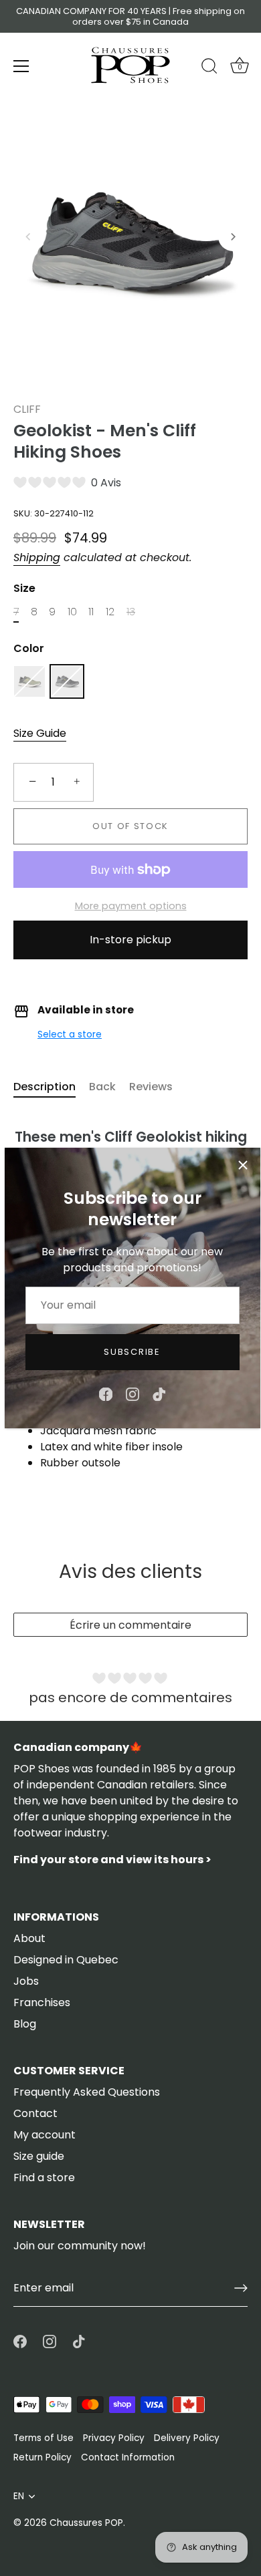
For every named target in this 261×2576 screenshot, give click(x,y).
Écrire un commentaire (130, 1625)
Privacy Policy (114, 2438)
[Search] (209, 68)
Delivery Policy (187, 2438)
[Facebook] (106, 1394)
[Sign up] (241, 2288)
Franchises (42, 2002)
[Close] (243, 1165)
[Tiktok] (159, 1394)
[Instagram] (133, 1394)
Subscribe (132, 1352)
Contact (35, 2113)
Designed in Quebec (66, 1960)
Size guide (39, 2156)
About (29, 1938)
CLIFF (27, 409)
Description (45, 1087)
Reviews (151, 1087)
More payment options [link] (131, 906)
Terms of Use (43, 2438)
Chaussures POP (86, 2523)
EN (19, 2496)
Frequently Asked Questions (87, 2092)
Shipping (37, 557)
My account (45, 2135)
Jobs (26, 1981)
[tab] (51, 1087)
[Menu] (21, 66)
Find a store (44, 2178)
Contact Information (128, 2457)
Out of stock (130, 826)
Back (102, 1087)
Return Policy (42, 2457)
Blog (25, 2024)
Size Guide (40, 733)
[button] (28, 236)
